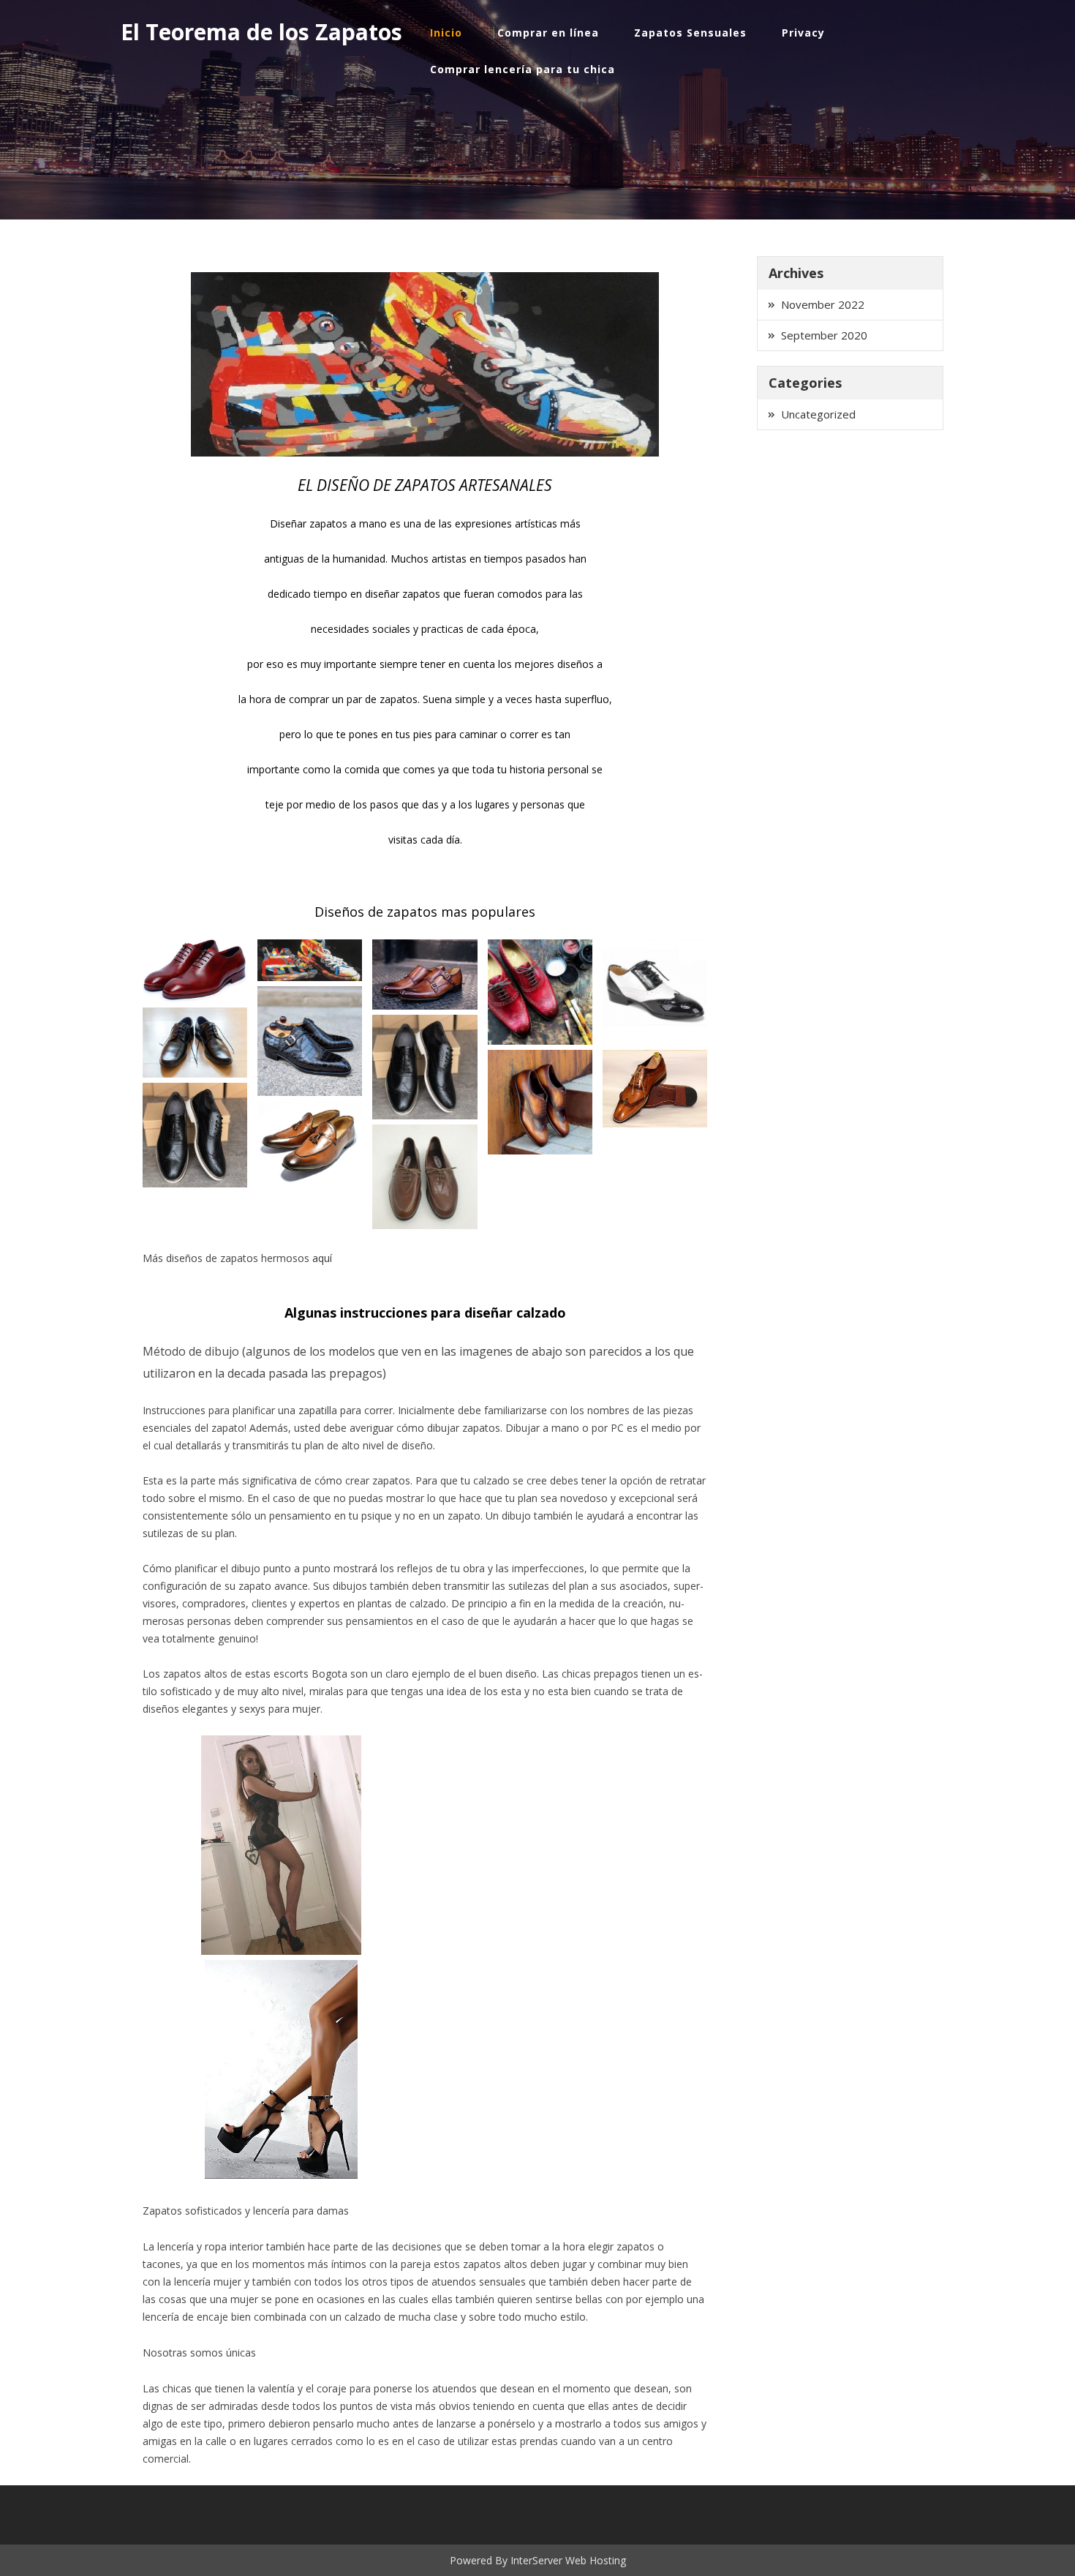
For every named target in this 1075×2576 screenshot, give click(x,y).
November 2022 (823, 304)
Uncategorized (818, 414)
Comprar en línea (548, 33)
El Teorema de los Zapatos (261, 32)
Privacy (803, 33)
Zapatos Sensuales (690, 33)
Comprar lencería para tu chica (523, 69)
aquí (322, 1258)
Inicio (446, 33)
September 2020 (824, 335)
